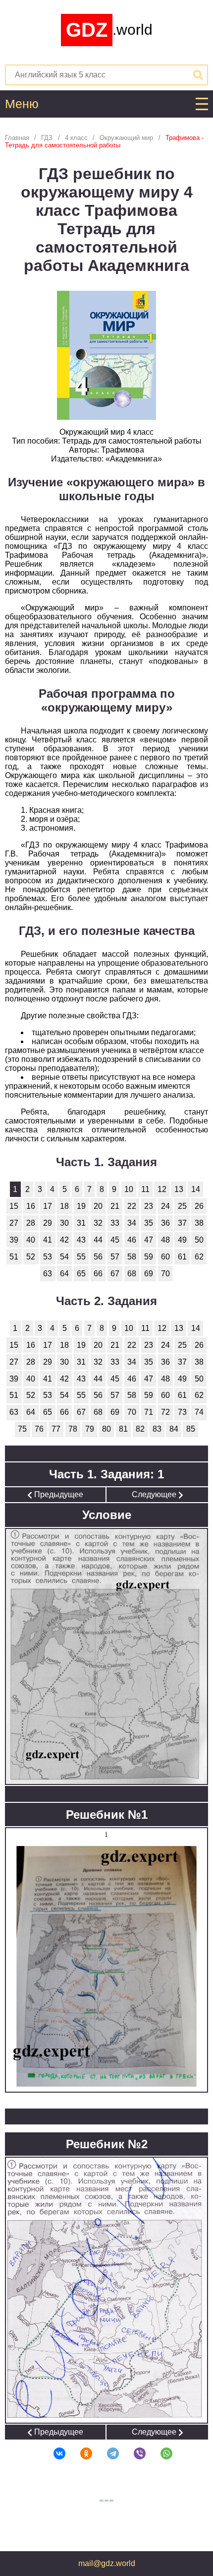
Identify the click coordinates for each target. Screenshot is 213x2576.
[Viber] (133, 2453)
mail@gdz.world (107, 2563)
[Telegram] (106, 2453)
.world (109, 30)
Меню (22, 104)
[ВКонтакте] (53, 2453)
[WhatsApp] (160, 2453)
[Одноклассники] (80, 2453)
